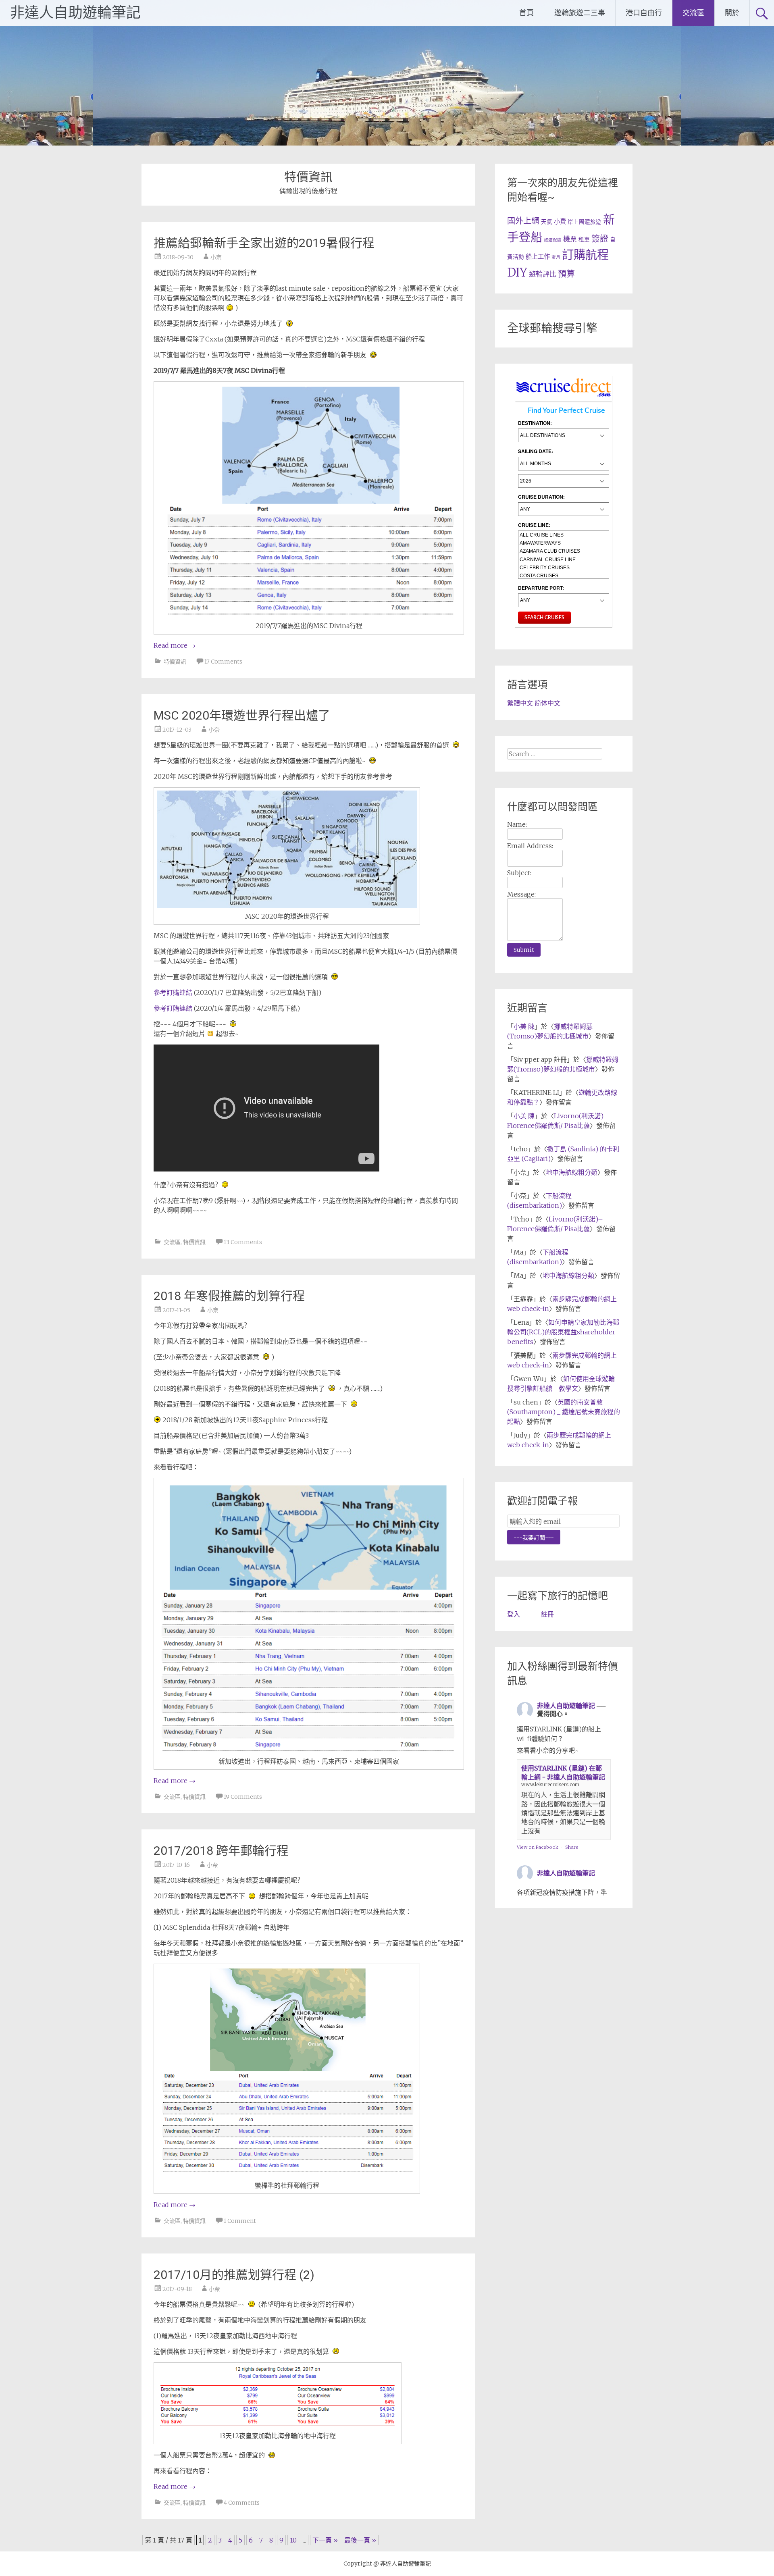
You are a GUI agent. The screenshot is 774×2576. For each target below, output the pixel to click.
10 (293, 2540)
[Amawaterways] (564, 543)
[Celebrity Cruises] (564, 568)
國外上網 (523, 221)
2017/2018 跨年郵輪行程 (221, 1851)
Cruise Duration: (541, 497)
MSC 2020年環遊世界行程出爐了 (242, 715)
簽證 (600, 238)
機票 (570, 239)
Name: (517, 824)
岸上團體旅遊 (585, 222)
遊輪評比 (543, 274)
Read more (175, 645)
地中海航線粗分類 (572, 1172)
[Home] (564, 396)
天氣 (547, 222)
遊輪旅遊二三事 (580, 13)
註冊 (547, 1614)
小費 (560, 222)
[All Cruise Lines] (564, 535)
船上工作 (538, 257)
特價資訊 (175, 662)
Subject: (519, 873)
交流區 (693, 13)
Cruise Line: (534, 525)
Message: (521, 894)
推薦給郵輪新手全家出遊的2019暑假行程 (264, 243)
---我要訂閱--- (534, 1538)
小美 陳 (524, 1026)
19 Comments (243, 1797)
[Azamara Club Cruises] (564, 551)
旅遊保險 (553, 240)
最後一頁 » (360, 2540)
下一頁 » (325, 2540)
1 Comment (240, 2221)
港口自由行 (644, 13)
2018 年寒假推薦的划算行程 (229, 1296)
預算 (566, 274)
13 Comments (243, 1242)
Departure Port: (541, 588)
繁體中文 (520, 703)
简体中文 (547, 703)
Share (572, 1847)
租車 (584, 240)
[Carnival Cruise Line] (564, 560)
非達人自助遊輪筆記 (75, 13)
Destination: (535, 423)
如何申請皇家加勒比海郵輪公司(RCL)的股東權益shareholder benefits (563, 1332)
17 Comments (223, 662)
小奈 (216, 257)
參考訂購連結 (173, 993)
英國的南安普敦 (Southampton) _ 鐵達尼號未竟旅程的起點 (564, 1412)
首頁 (526, 13)
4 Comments (242, 2503)
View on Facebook (538, 1847)
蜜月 (556, 257)
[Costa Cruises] (564, 576)
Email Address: (530, 846)
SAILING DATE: (536, 451)
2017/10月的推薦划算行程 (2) (234, 2275)
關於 (732, 13)
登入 (514, 1614)
